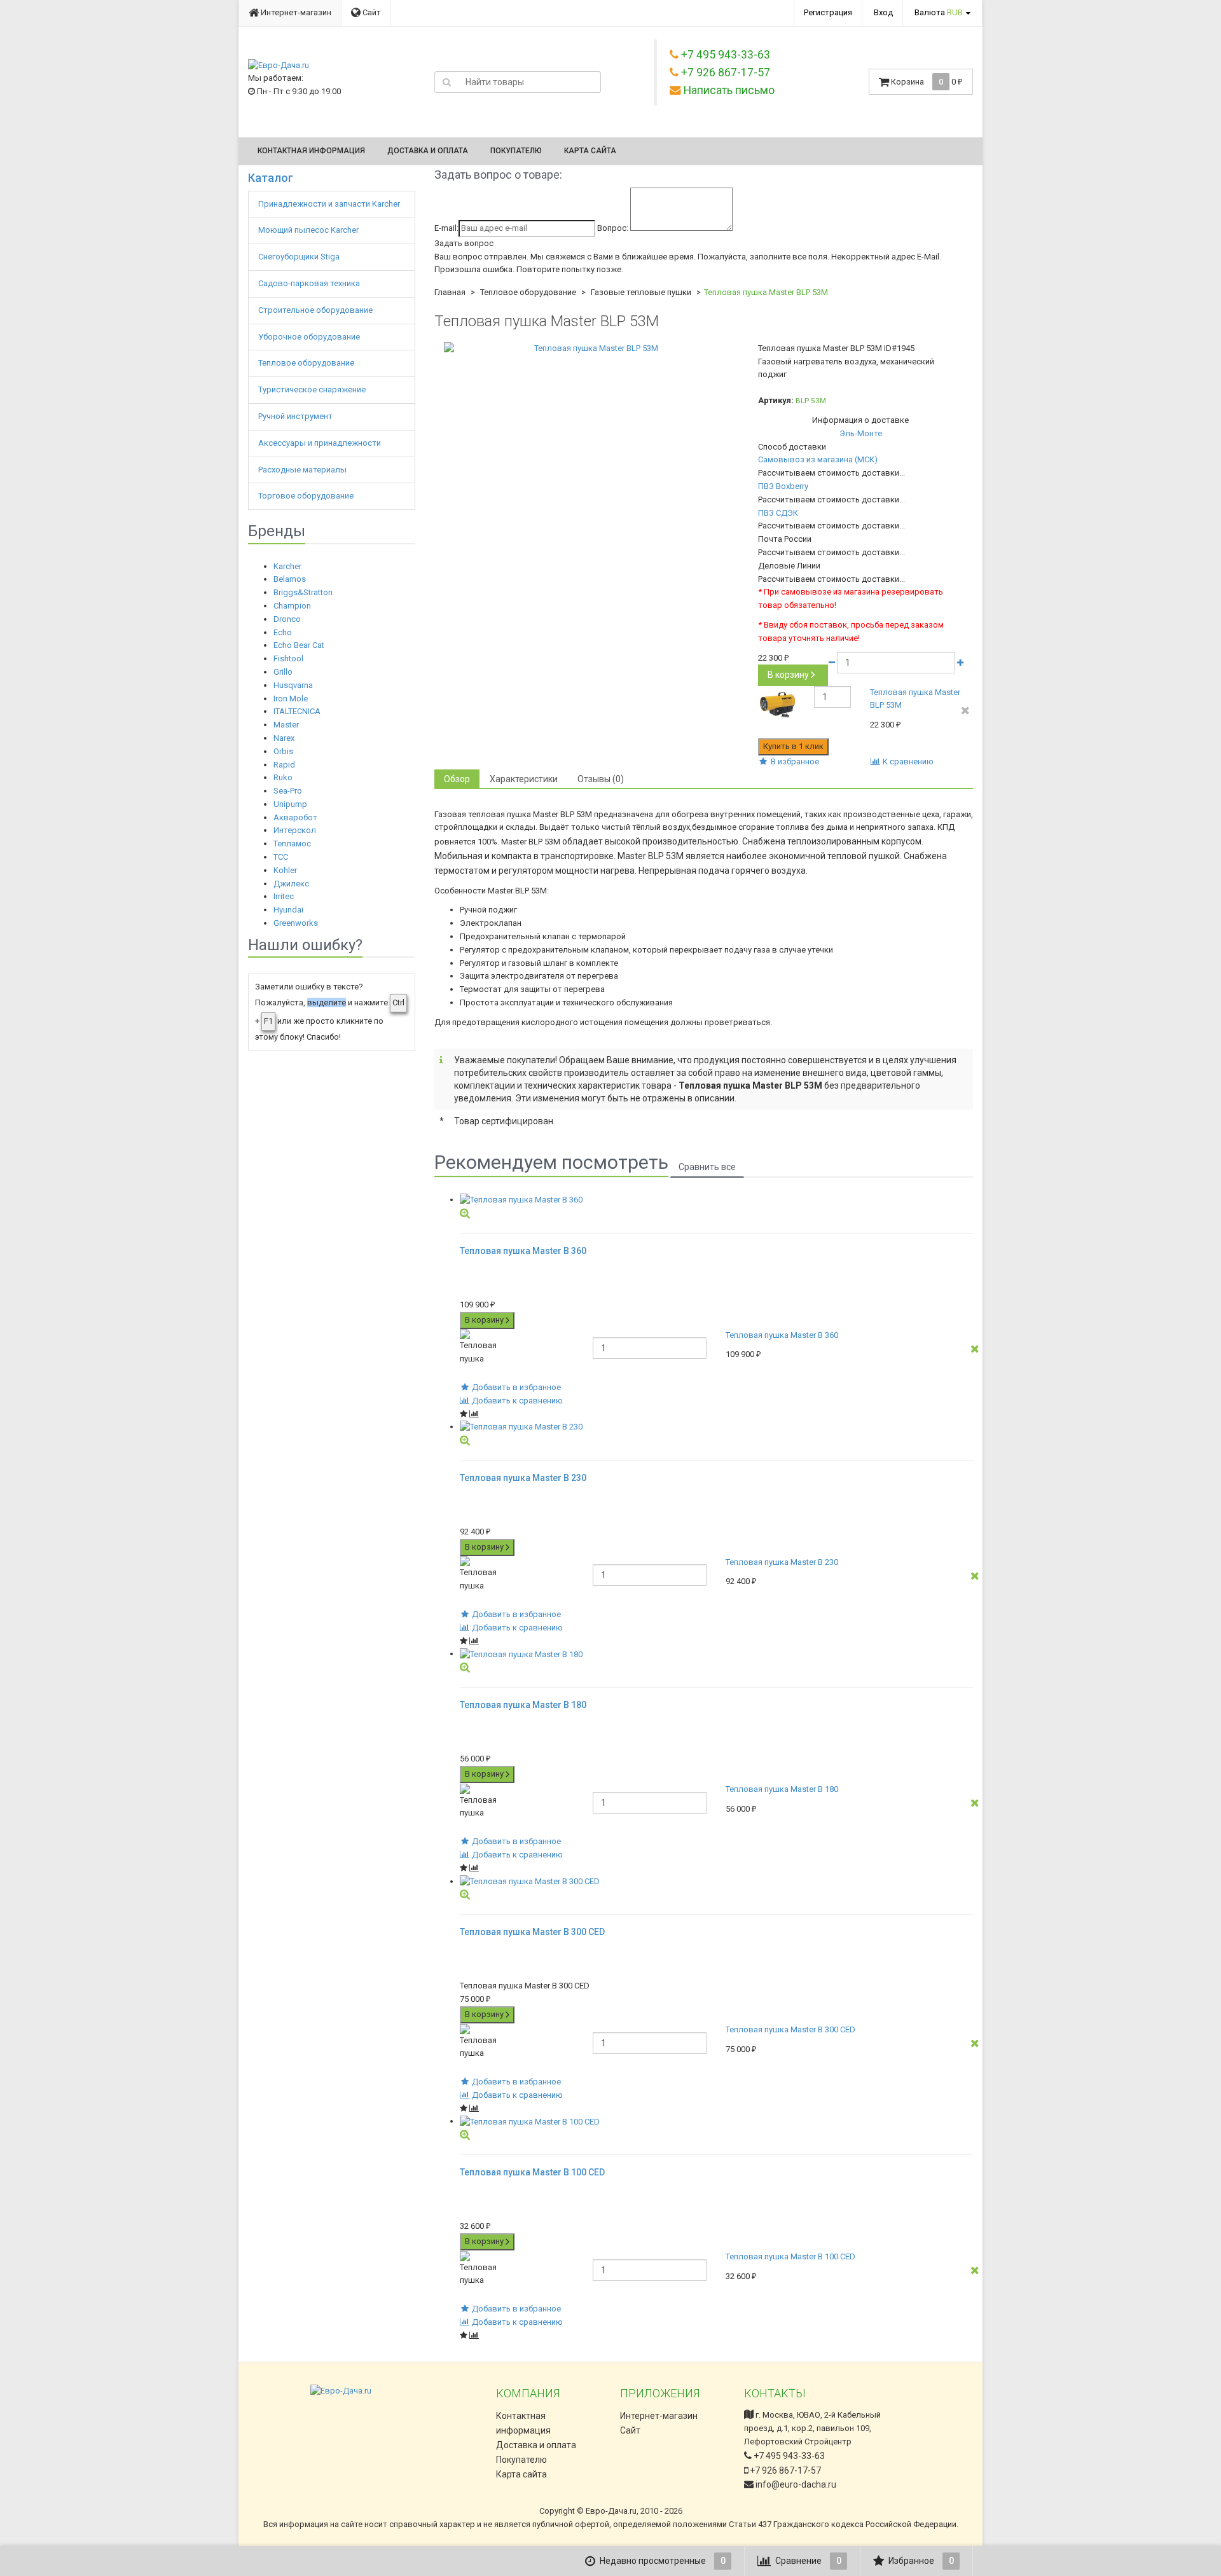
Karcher (287, 566)
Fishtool (288, 658)
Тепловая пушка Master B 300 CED (790, 2029)
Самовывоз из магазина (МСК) (818, 459)
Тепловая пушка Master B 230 (782, 1562)
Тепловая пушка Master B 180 (782, 1789)
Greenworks (296, 923)
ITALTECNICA (297, 711)
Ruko (283, 777)
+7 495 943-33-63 (788, 2456)
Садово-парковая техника (310, 283)
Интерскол (295, 830)
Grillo (283, 672)
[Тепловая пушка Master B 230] (717, 1427)
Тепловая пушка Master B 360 (782, 1335)
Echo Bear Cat (299, 645)
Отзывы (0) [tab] (601, 779)
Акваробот (295, 817)
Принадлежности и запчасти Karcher (330, 204)
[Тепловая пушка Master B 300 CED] (717, 1882)
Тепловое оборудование (307, 363)
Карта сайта (590, 151)
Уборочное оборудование (310, 337)
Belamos (290, 579)
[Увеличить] (465, 1213)
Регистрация (828, 12)
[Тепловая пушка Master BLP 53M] (591, 349)
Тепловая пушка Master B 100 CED (790, 2256)
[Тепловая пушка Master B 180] (717, 1654)
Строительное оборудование (316, 310)
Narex (284, 738)
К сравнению (907, 761)
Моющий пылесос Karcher (308, 230)
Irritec (284, 896)
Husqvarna (293, 685)
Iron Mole (291, 699)
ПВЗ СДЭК (778, 513)
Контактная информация (311, 151)
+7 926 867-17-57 (784, 2470)
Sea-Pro (288, 791)
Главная (450, 292)
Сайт (371, 12)
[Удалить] (965, 711)
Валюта (939, 12)
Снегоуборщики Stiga (299, 257)
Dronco (287, 619)
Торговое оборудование (307, 496)
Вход (883, 12)
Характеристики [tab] (524, 779)
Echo (283, 632)
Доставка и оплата (428, 151)
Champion (292, 606)
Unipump (290, 804)
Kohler (285, 870)
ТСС (281, 857)
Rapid (284, 765)
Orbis (283, 751)
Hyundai (288, 910)
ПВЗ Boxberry (783, 486)
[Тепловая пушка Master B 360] (717, 1200)
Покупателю (516, 151)
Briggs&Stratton (303, 592)
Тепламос (292, 844)
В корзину (788, 675)
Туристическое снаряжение (313, 389)
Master (286, 725)
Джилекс (291, 884)
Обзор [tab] (457, 779)
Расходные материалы (303, 470)
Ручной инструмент (296, 416)
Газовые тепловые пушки (641, 292)
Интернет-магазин (295, 12)
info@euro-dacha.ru (796, 2484)
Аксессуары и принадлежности (321, 443)
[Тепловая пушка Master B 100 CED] (717, 2122)
